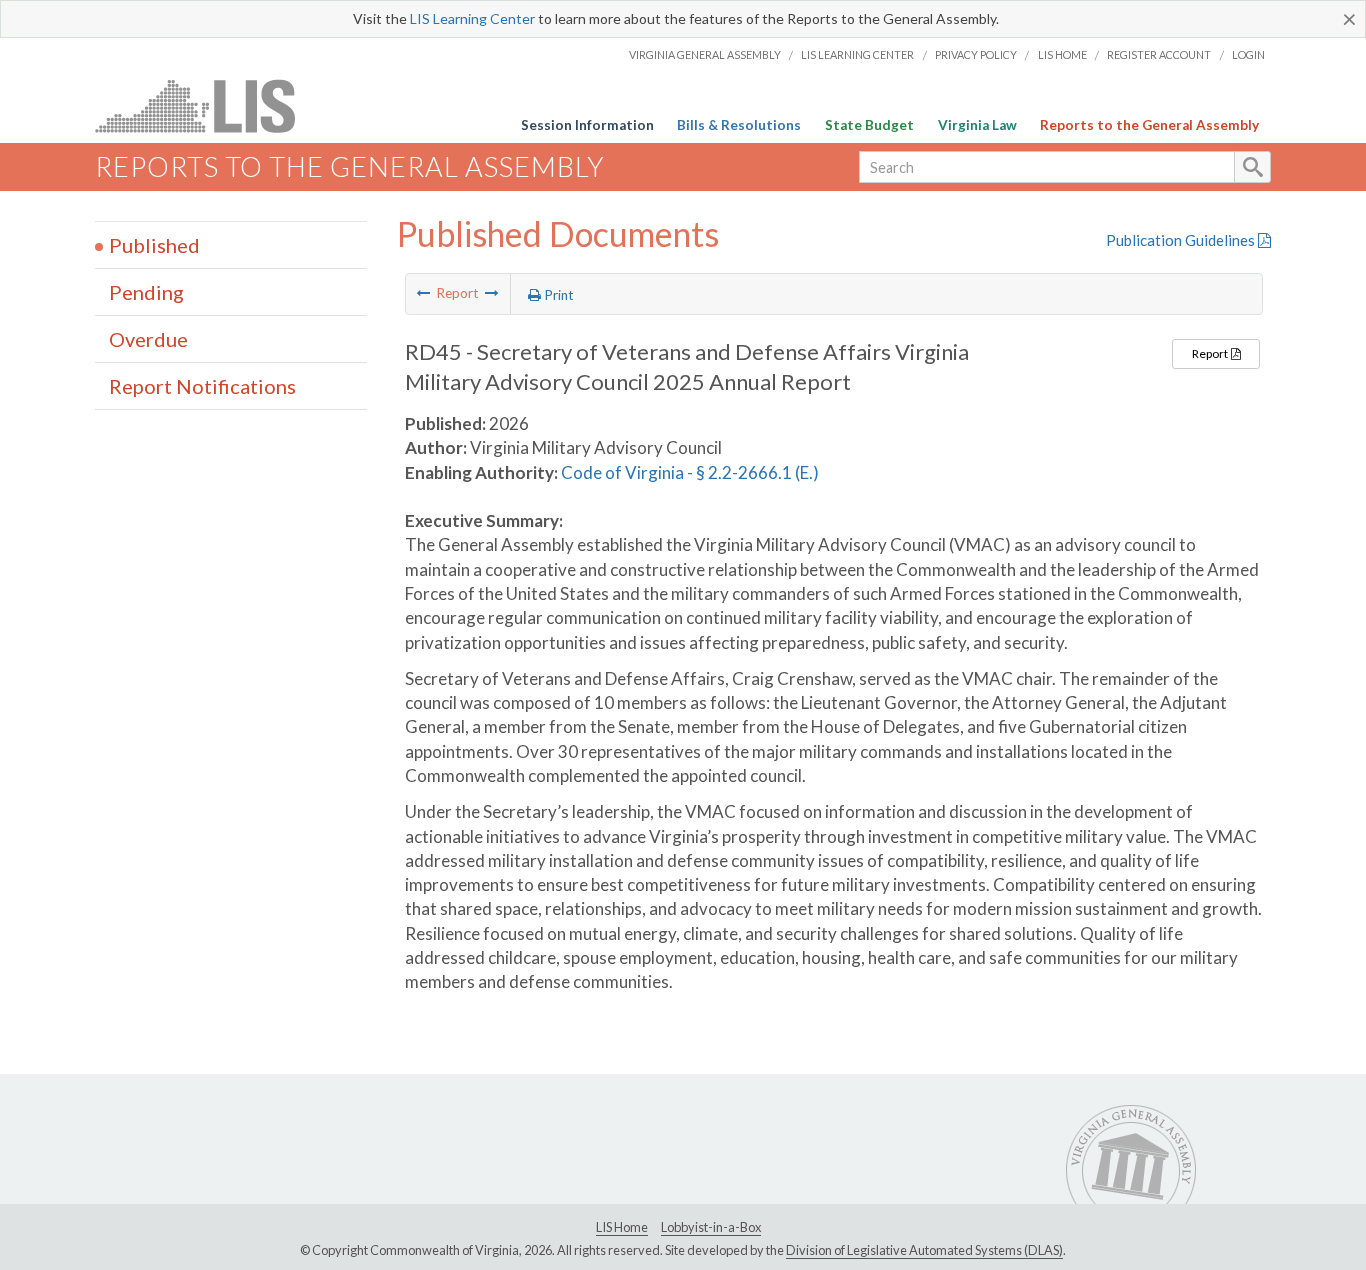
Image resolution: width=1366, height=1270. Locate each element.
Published (154, 245)
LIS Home (1062, 54)
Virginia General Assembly (705, 54)
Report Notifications (202, 386)
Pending (146, 292)
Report (1211, 353)
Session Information (587, 125)
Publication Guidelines (1182, 240)
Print (557, 295)
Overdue (148, 339)
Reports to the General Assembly (1149, 125)
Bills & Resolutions (739, 125)
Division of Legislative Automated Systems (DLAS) (924, 1250)
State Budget (869, 125)
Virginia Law (977, 125)
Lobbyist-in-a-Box (711, 1227)
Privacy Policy (976, 54)
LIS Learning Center (472, 18)
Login (1248, 54)
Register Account (1159, 54)
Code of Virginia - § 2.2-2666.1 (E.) (690, 472)
